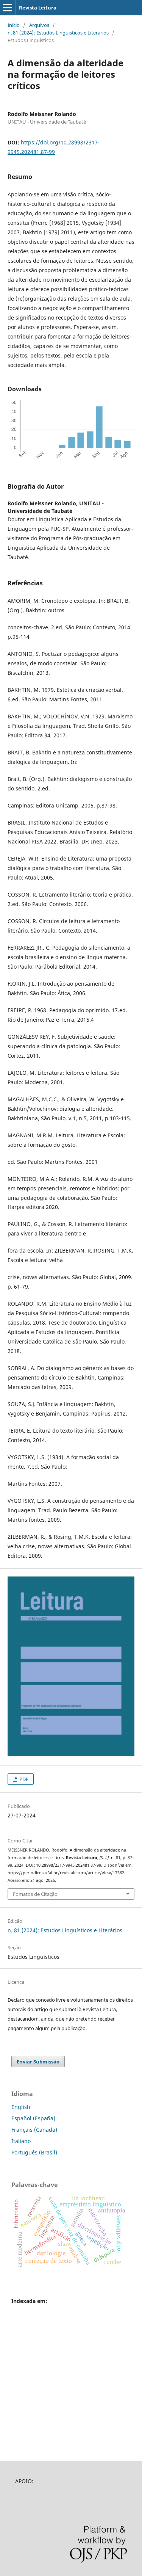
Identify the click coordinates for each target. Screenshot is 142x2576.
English (21, 2107)
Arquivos (39, 25)
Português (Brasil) (34, 2152)
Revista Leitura (38, 8)
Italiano (21, 2141)
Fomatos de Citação (35, 1894)
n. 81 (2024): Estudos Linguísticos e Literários (58, 33)
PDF (23, 1779)
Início (14, 25)
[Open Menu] (8, 8)
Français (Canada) (34, 2130)
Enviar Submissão (38, 2062)
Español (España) (33, 2118)
